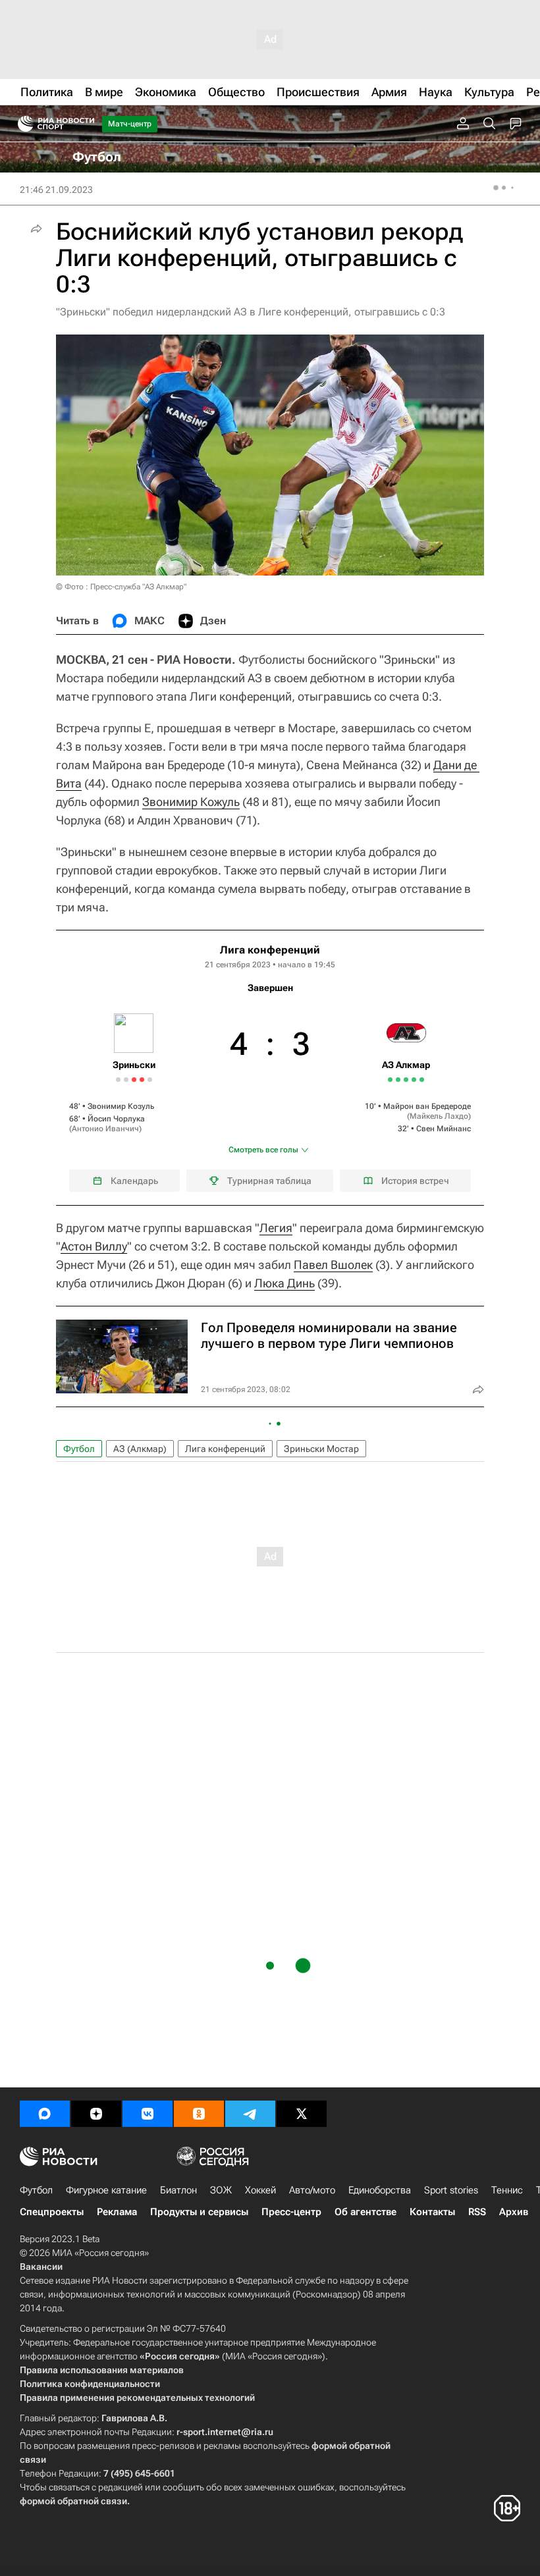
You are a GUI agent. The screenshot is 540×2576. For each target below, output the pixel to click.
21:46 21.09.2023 (56, 190)
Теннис (507, 2190)
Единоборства (380, 2190)
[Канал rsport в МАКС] (45, 2114)
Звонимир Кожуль (191, 802)
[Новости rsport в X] (302, 2114)
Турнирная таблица (269, 1181)
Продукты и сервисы (199, 2212)
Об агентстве (365, 2212)
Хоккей (260, 2190)
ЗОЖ (221, 2190)
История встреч (415, 1181)
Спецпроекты (52, 2212)
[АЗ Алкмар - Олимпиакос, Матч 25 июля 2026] (390, 1080)
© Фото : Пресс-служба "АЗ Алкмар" (121, 587)
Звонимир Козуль (121, 1106)
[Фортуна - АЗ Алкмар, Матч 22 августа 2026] (414, 1080)
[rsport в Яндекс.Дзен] (96, 2114)
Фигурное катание (106, 2190)
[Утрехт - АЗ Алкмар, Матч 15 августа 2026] (406, 1080)
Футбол (79, 1449)
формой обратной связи (73, 2501)
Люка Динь (284, 1283)
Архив (514, 2212)
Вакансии (41, 2267)
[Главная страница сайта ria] (21, 124)
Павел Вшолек (333, 1265)
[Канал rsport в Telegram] (250, 2114)
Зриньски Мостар (321, 1449)
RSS (477, 2212)
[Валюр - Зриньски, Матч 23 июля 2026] (142, 1080)
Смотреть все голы (263, 1150)
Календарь (134, 1181)
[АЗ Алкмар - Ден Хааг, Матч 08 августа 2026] (398, 1080)
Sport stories (451, 2190)
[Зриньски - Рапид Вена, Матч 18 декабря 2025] (118, 1080)
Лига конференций (270, 950)
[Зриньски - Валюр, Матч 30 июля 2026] (150, 1080)
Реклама (117, 2212)
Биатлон (178, 2190)
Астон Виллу (94, 1246)
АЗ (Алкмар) (140, 1449)
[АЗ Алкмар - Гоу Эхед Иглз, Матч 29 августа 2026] (422, 1080)
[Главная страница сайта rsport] (86, 124)
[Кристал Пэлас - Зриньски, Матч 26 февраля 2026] (134, 1080)
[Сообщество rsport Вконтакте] (148, 2114)
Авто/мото (312, 2190)
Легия (276, 1228)
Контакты (432, 2212)
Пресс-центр (291, 2212)
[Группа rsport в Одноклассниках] (199, 2114)
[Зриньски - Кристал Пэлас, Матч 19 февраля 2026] (126, 1080)
